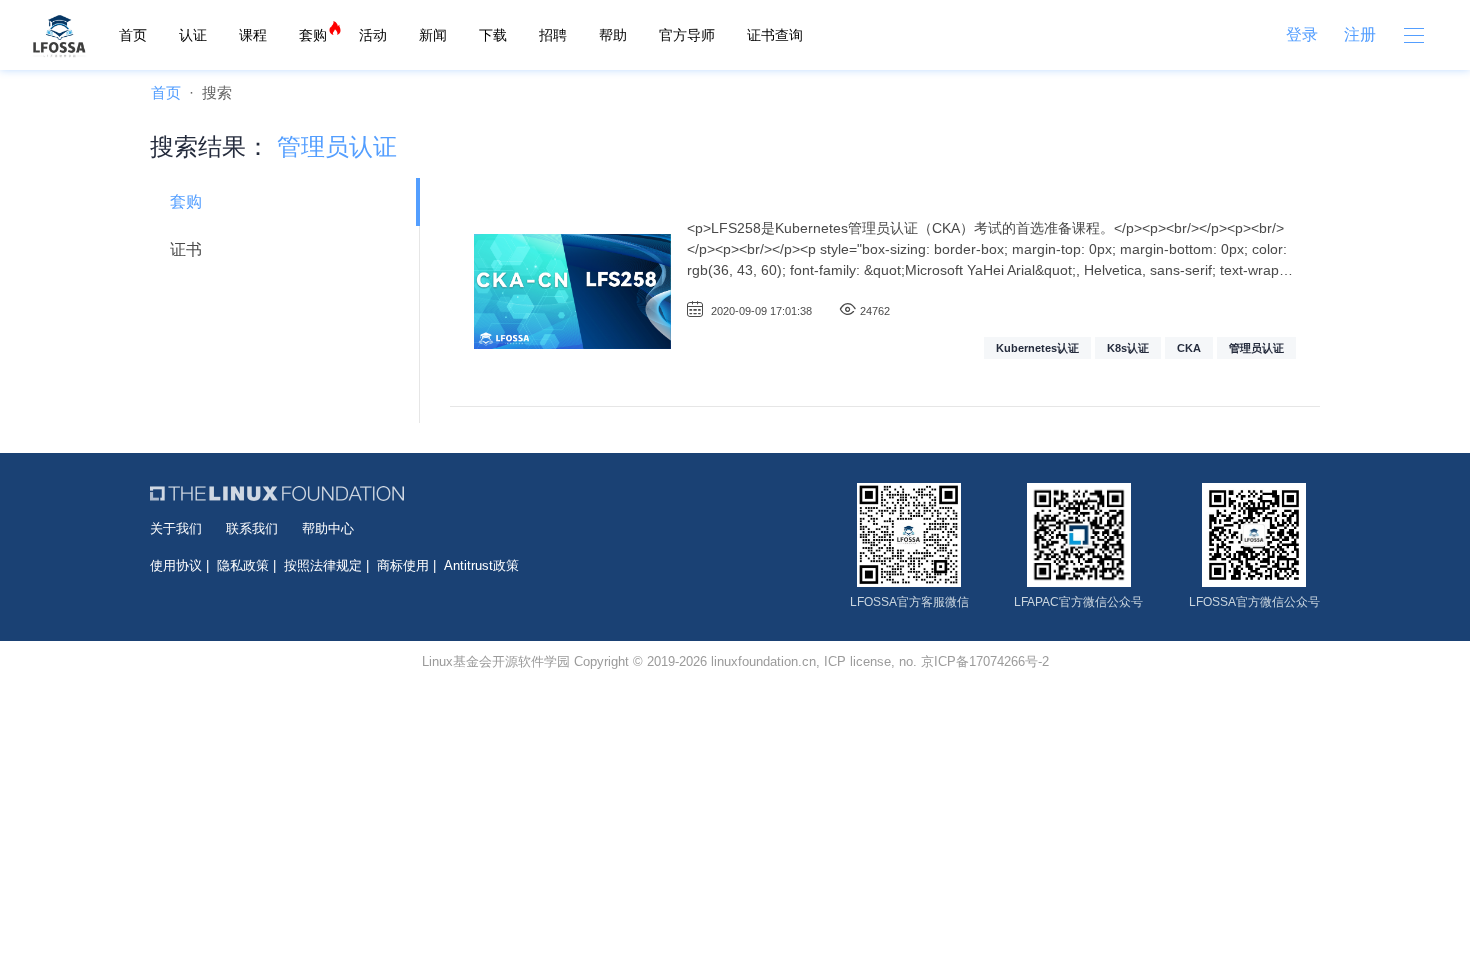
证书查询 (775, 35)
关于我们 (176, 528)
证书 (186, 249)
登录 (1302, 34)
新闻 (433, 35)
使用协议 (176, 565)
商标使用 (403, 565)
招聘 (553, 35)
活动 (373, 35)
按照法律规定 (323, 565)
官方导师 (687, 35)
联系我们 (252, 528)
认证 (193, 35)
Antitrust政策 (481, 565)
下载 (493, 35)
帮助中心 (328, 528)
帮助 (613, 35)
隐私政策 (243, 565)
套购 (313, 35)
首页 (133, 35)
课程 (253, 35)
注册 (1360, 34)
